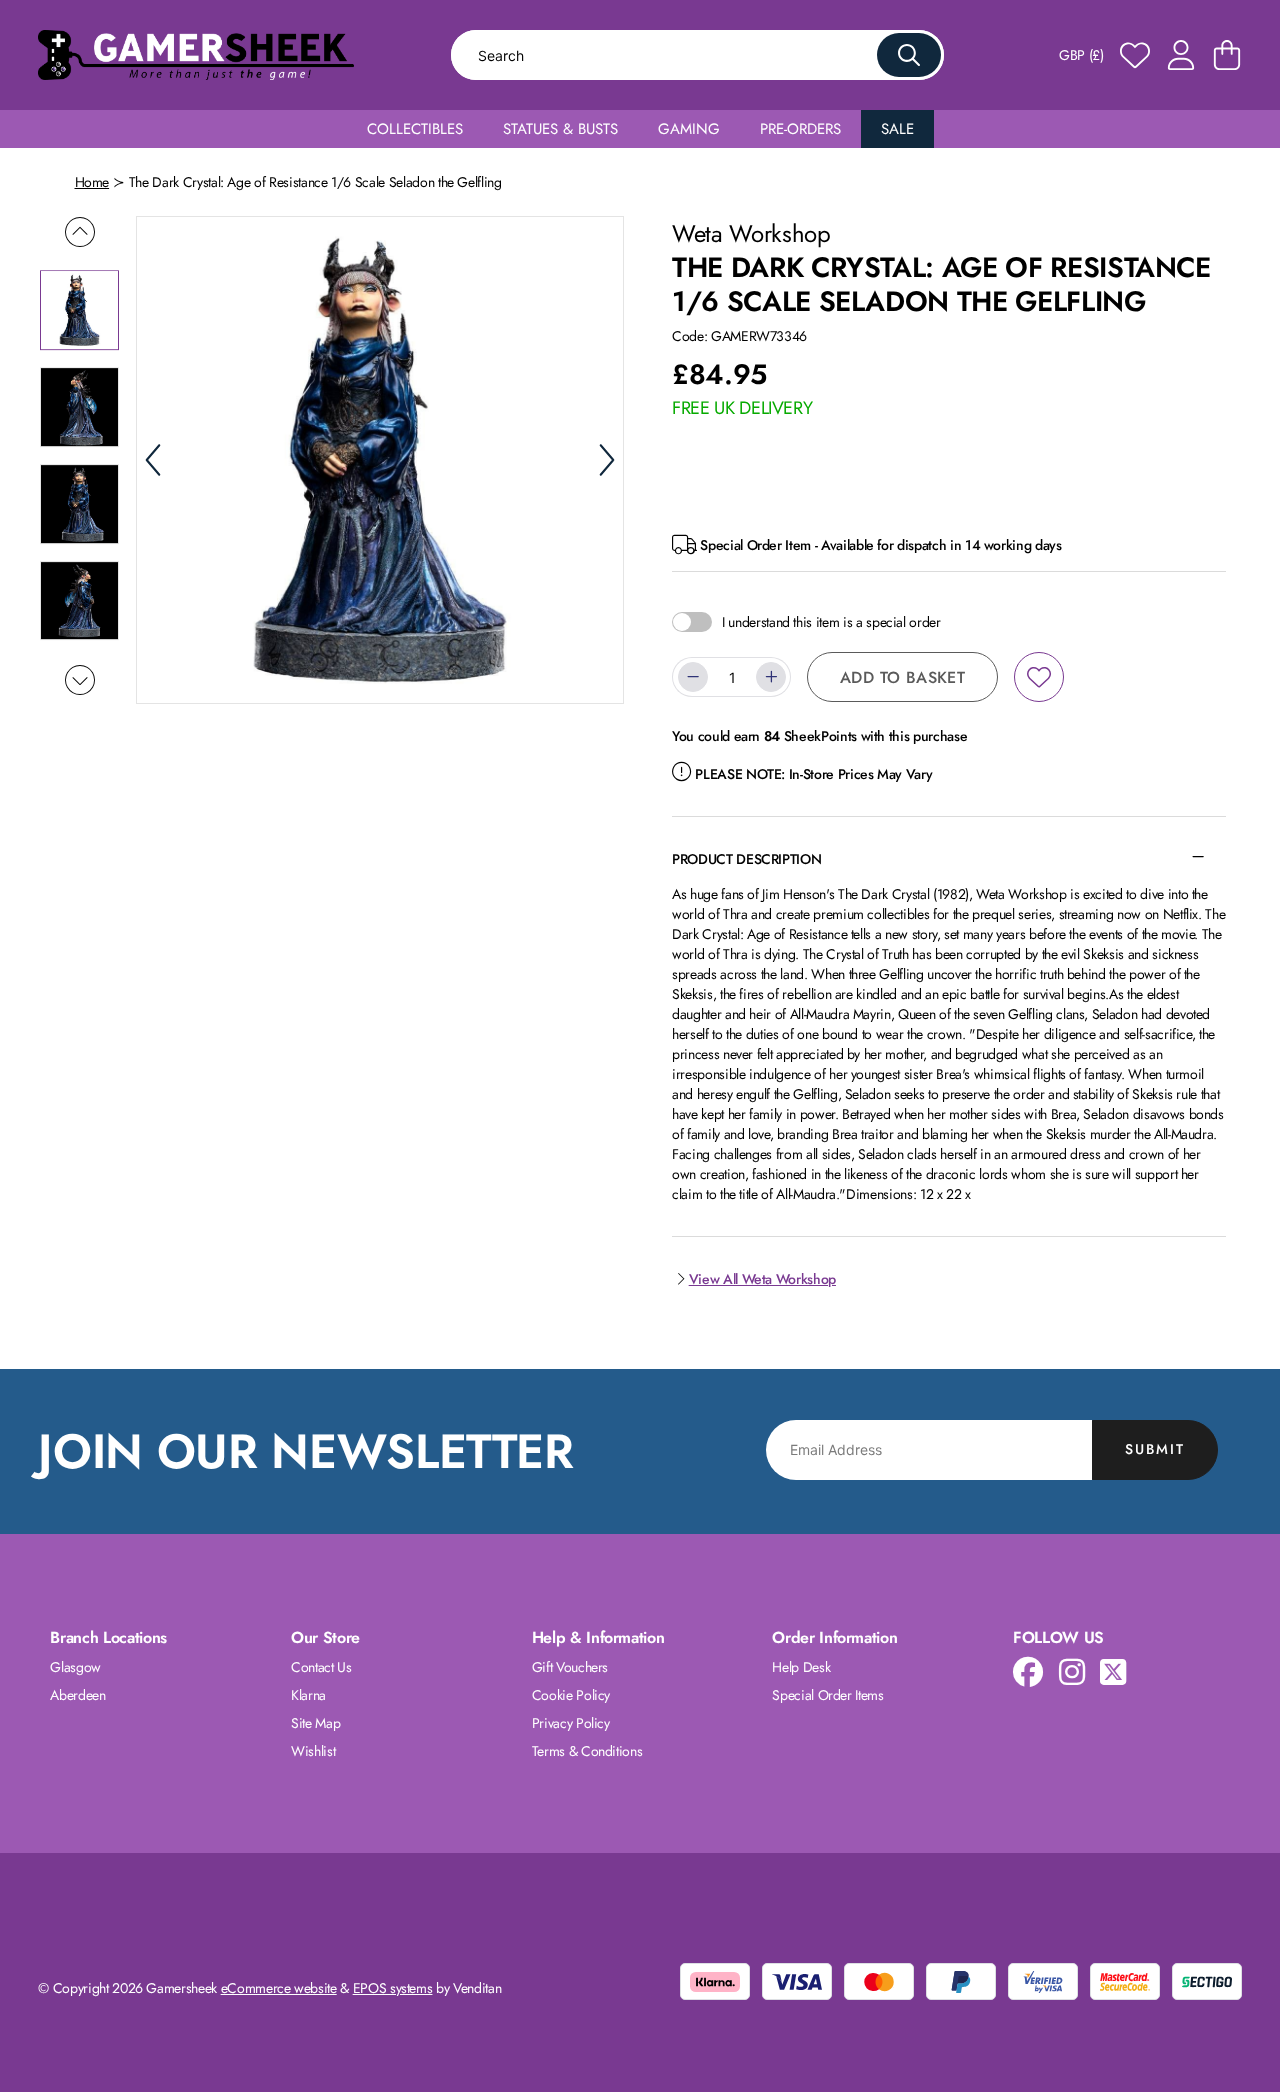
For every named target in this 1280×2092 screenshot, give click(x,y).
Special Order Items (827, 1695)
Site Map (315, 1723)
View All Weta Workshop (762, 1279)
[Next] (607, 460)
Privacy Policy (571, 1723)
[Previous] (153, 460)
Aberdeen (77, 1695)
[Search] (909, 55)
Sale (897, 129)
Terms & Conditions (587, 1751)
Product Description (746, 859)
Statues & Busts (560, 129)
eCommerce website (279, 1988)
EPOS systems (393, 1988)
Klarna (308, 1695)
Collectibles (415, 129)
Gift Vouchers (570, 1667)
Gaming (689, 129)
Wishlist (313, 1751)
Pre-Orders (800, 129)
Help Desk (801, 1667)
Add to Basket (902, 677)
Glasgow (75, 1667)
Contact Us (321, 1667)
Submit (1155, 1449)
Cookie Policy (571, 1695)
